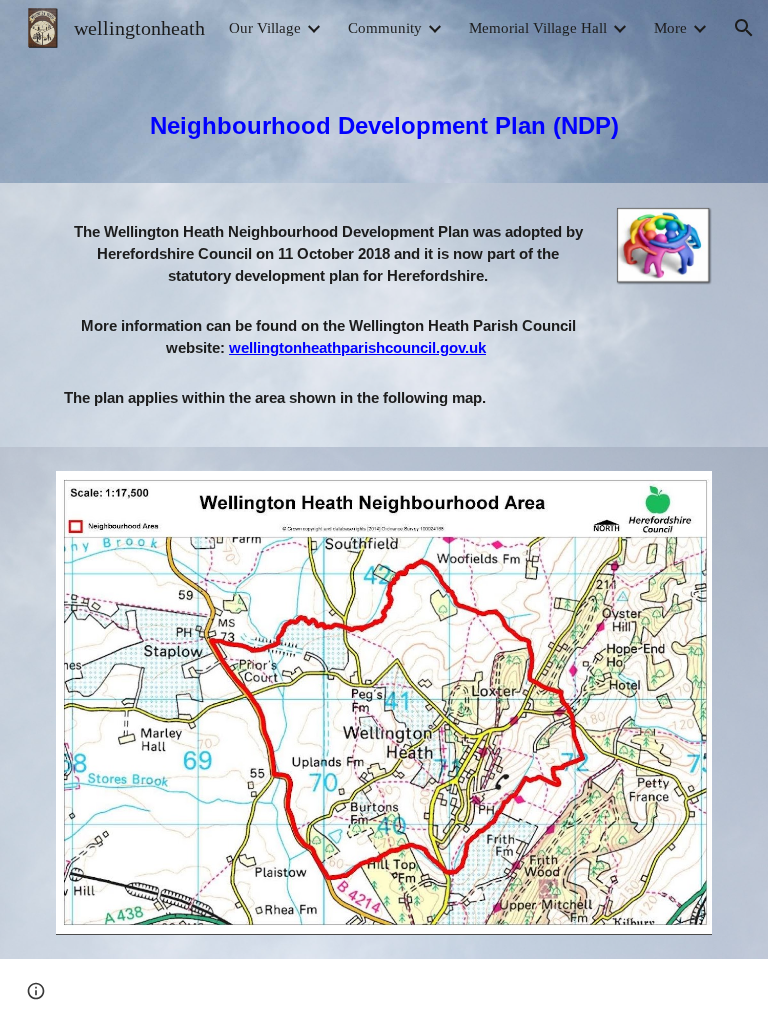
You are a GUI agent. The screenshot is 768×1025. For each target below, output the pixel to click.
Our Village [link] (265, 28)
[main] (383, 119)
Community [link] (385, 28)
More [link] (670, 28)
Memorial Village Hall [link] (538, 28)
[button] (744, 28)
